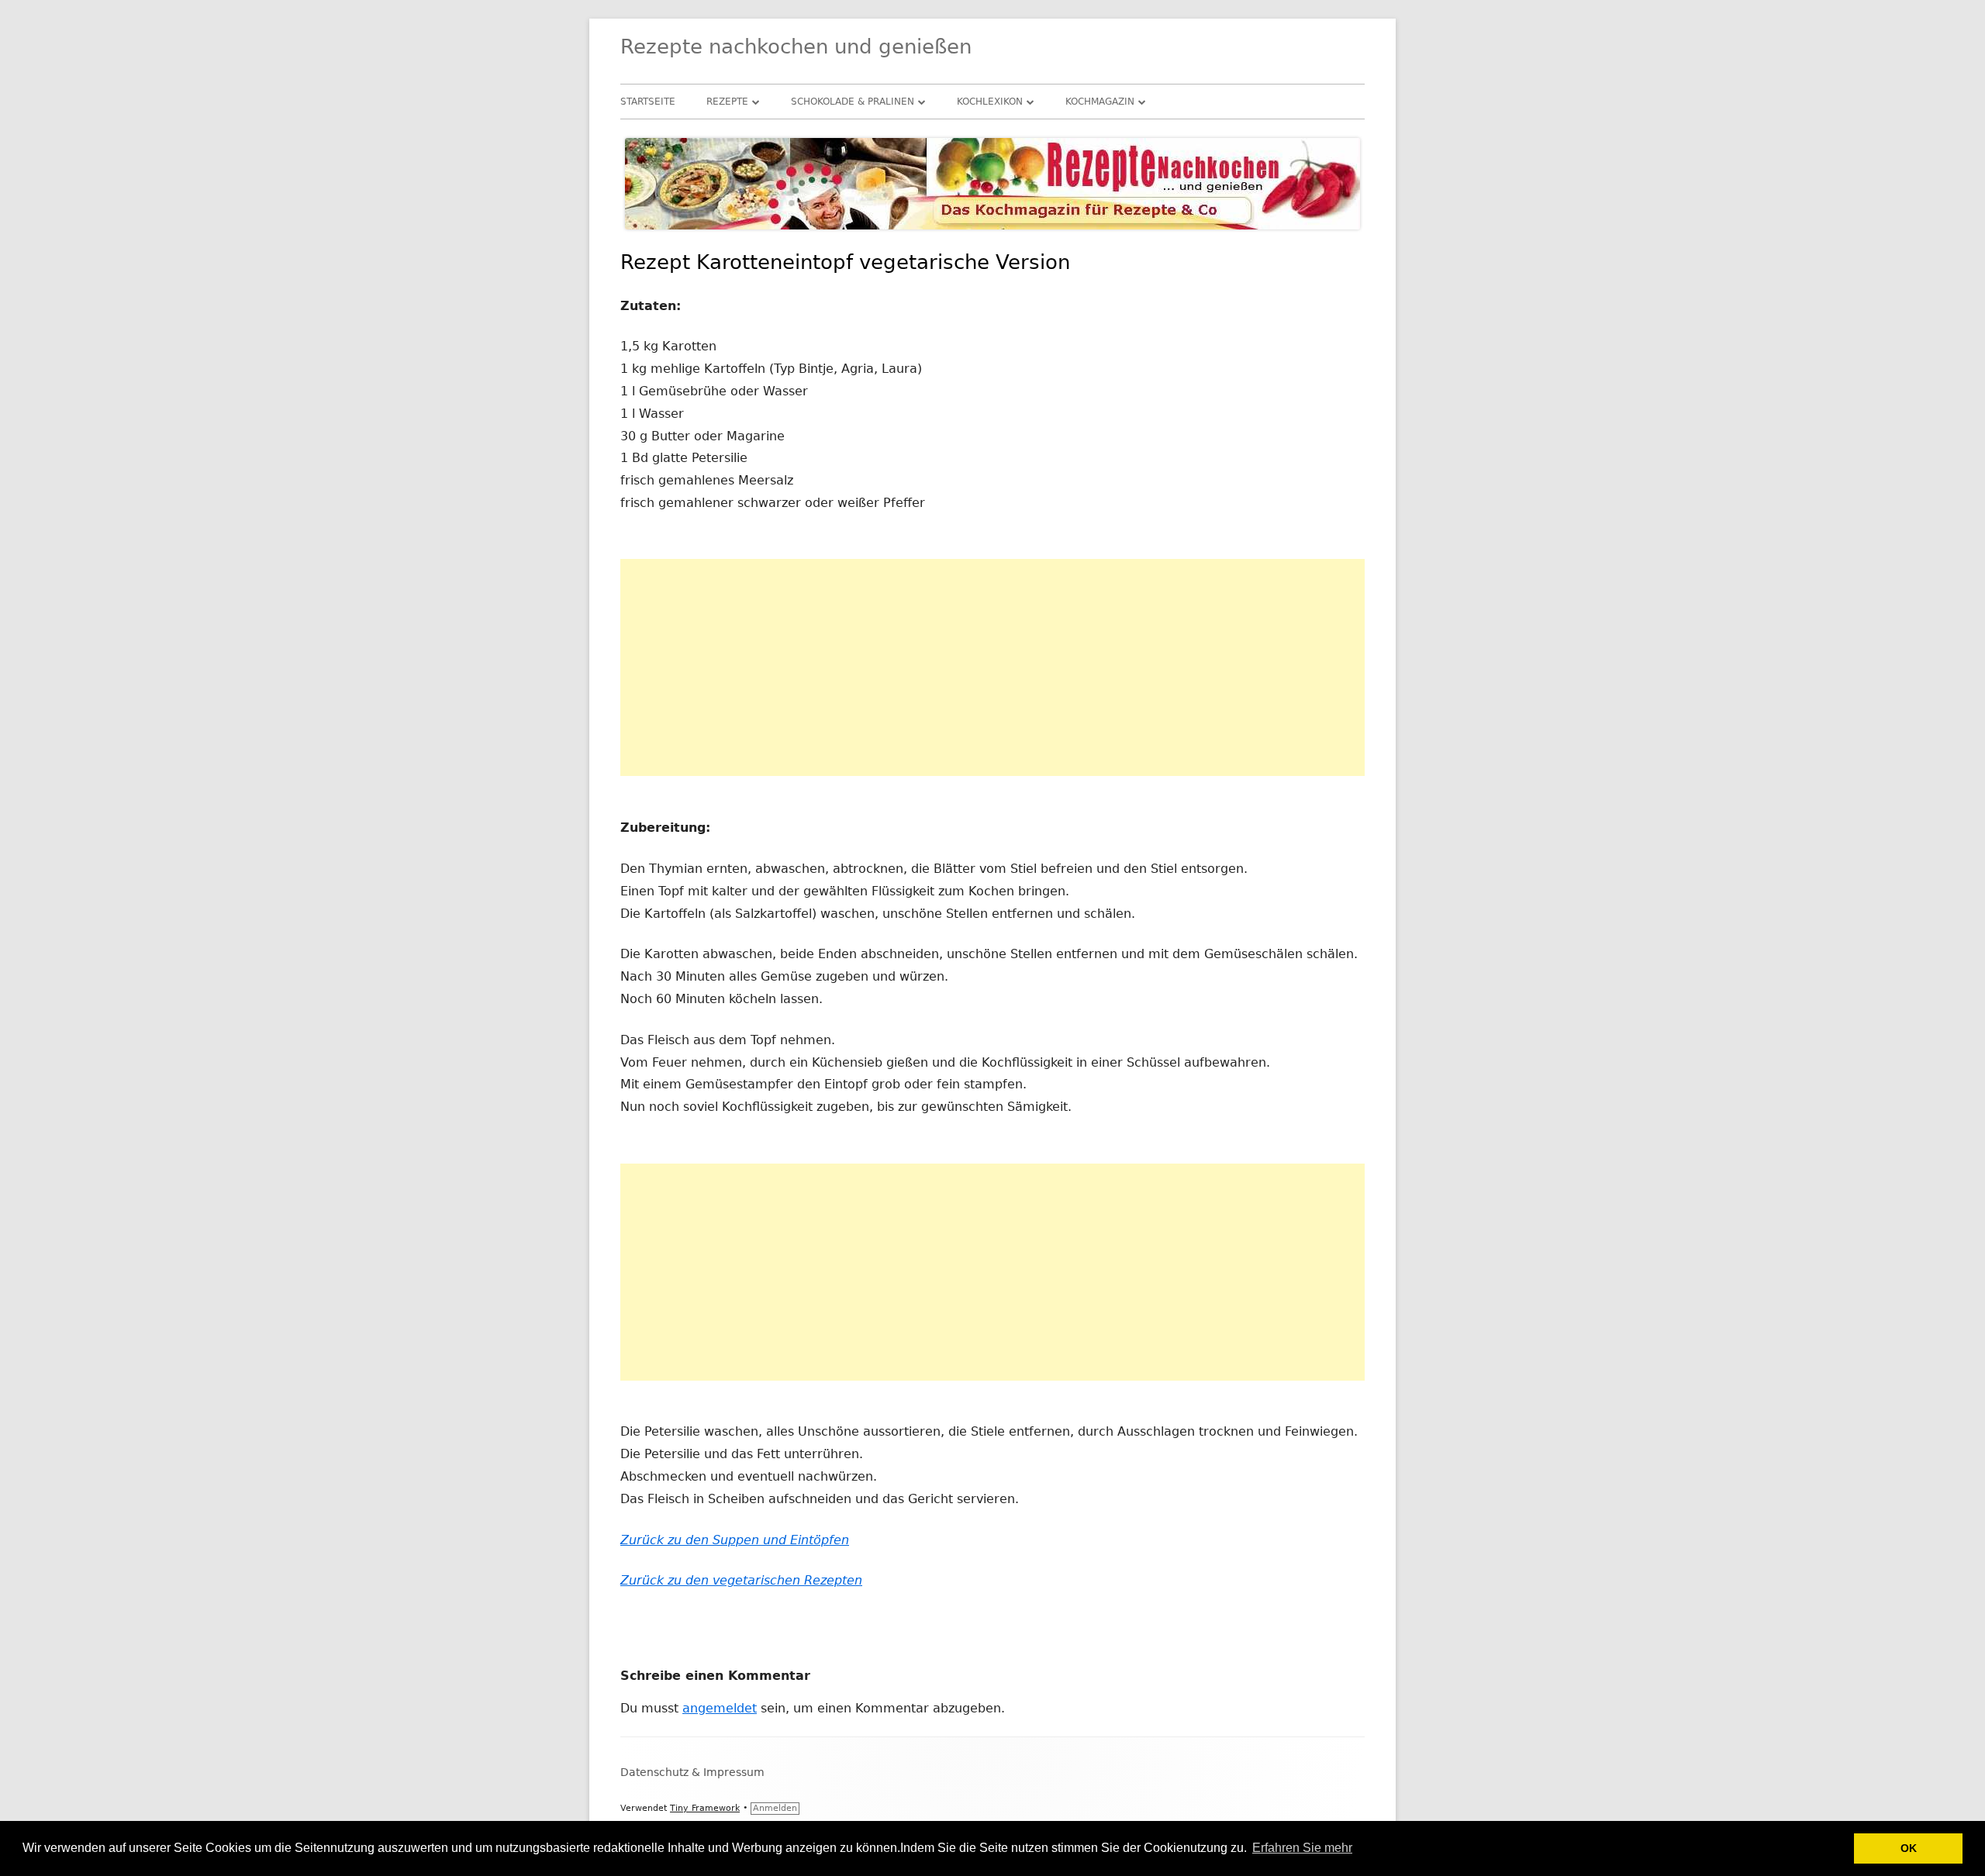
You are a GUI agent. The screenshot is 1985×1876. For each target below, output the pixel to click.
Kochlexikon (990, 102)
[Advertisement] (992, 667)
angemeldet (720, 1708)
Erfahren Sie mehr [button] (1302, 1848)
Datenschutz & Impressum (692, 1772)
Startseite (648, 102)
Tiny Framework (705, 1808)
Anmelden (775, 1808)
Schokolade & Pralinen (853, 102)
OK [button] (1909, 1848)
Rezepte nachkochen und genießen (796, 47)
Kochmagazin (1100, 102)
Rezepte (727, 102)
